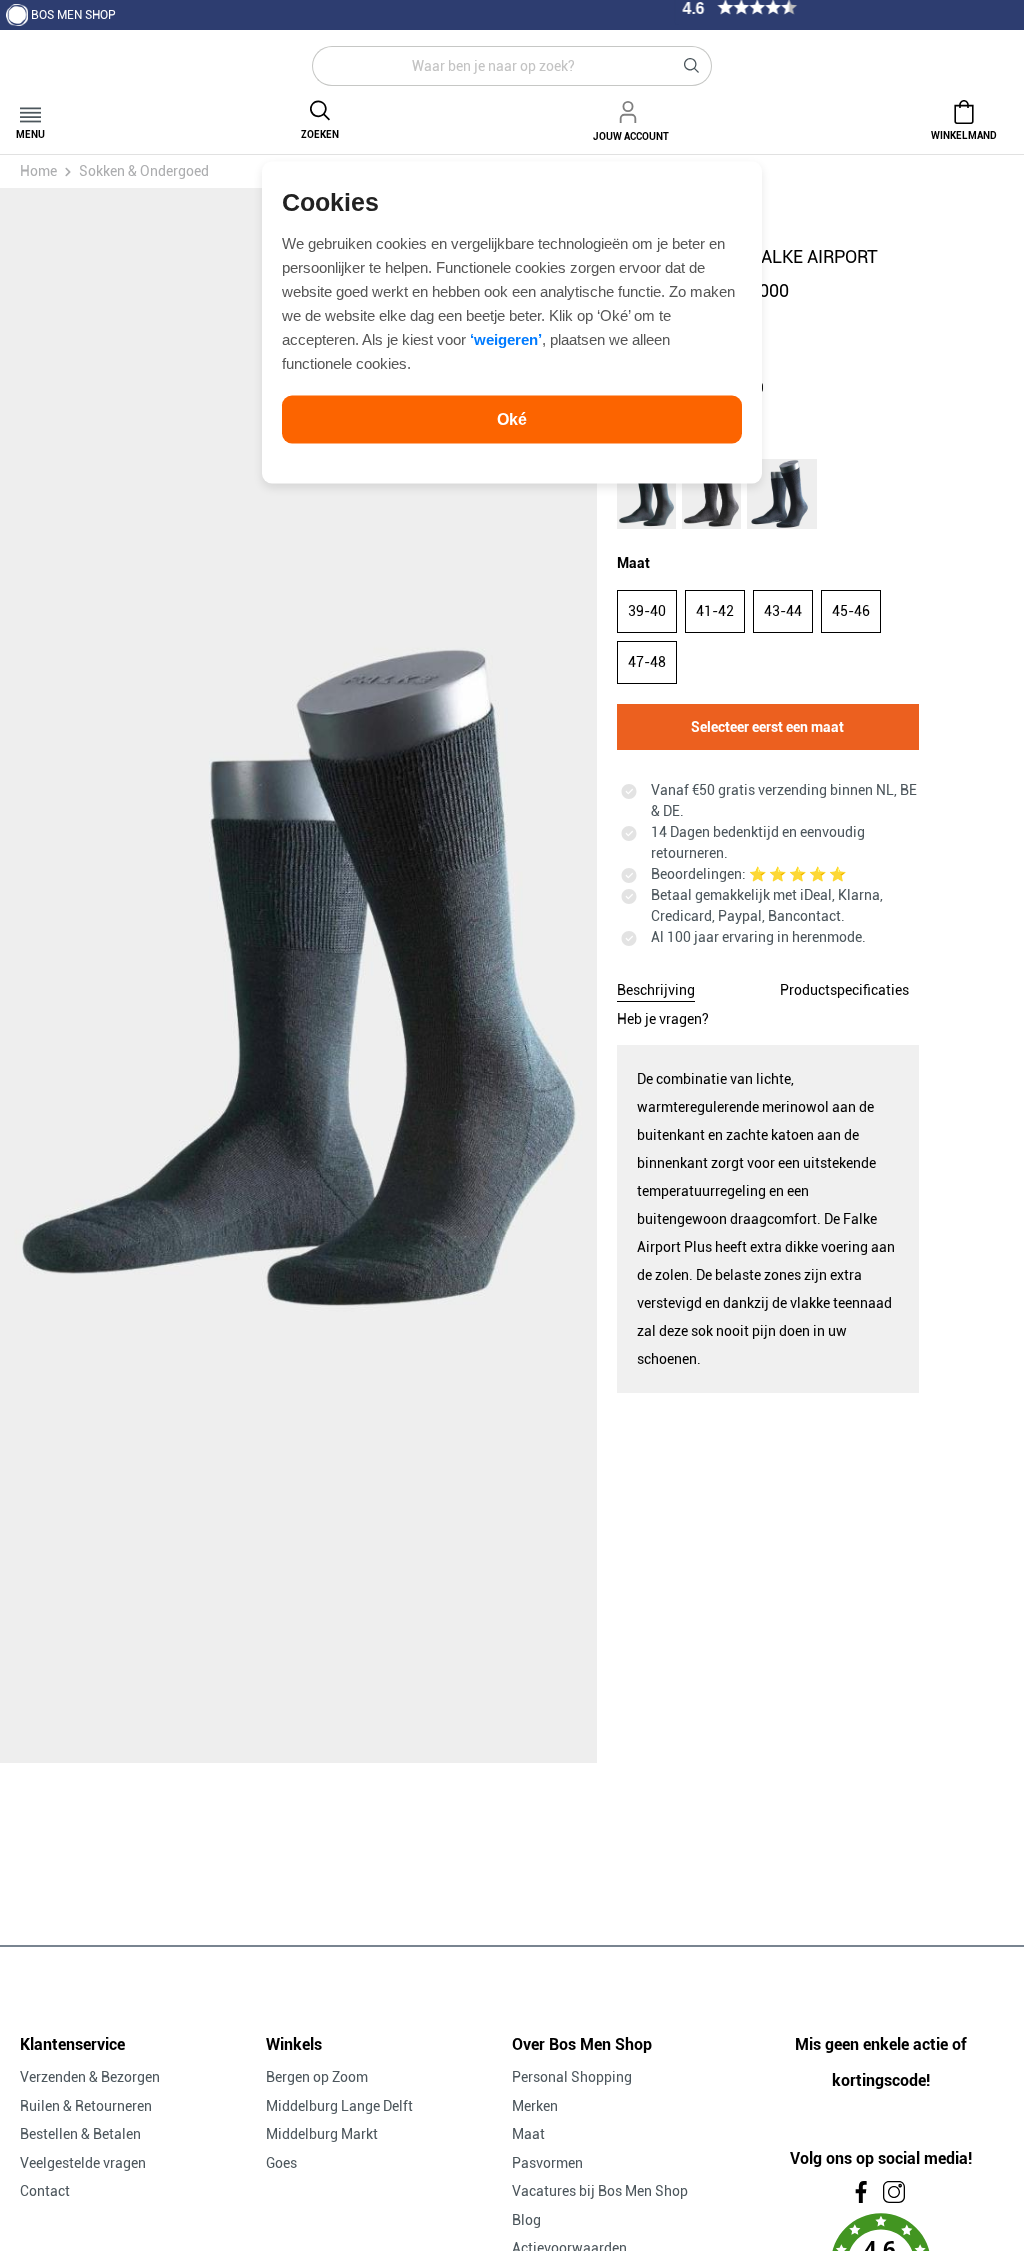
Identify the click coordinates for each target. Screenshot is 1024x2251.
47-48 (647, 662)
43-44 (783, 611)
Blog (526, 2220)
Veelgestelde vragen (83, 2163)
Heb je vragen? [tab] (663, 1019)
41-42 (715, 611)
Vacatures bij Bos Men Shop (600, 2191)
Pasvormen (547, 2163)
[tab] (656, 987)
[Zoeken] (692, 66)
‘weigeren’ (506, 338)
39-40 (647, 611)
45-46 (851, 611)
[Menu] (30, 108)
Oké (512, 418)
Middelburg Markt (322, 2134)
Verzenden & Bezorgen (90, 2077)
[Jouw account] (631, 109)
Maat (528, 2134)
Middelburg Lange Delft (339, 2106)
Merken (535, 2106)
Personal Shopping (572, 2077)
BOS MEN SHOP (73, 15)
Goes (281, 2163)
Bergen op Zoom (317, 2077)
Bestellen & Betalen (80, 2134)
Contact (45, 2191)
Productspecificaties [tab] (844, 990)
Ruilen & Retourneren (86, 2106)
